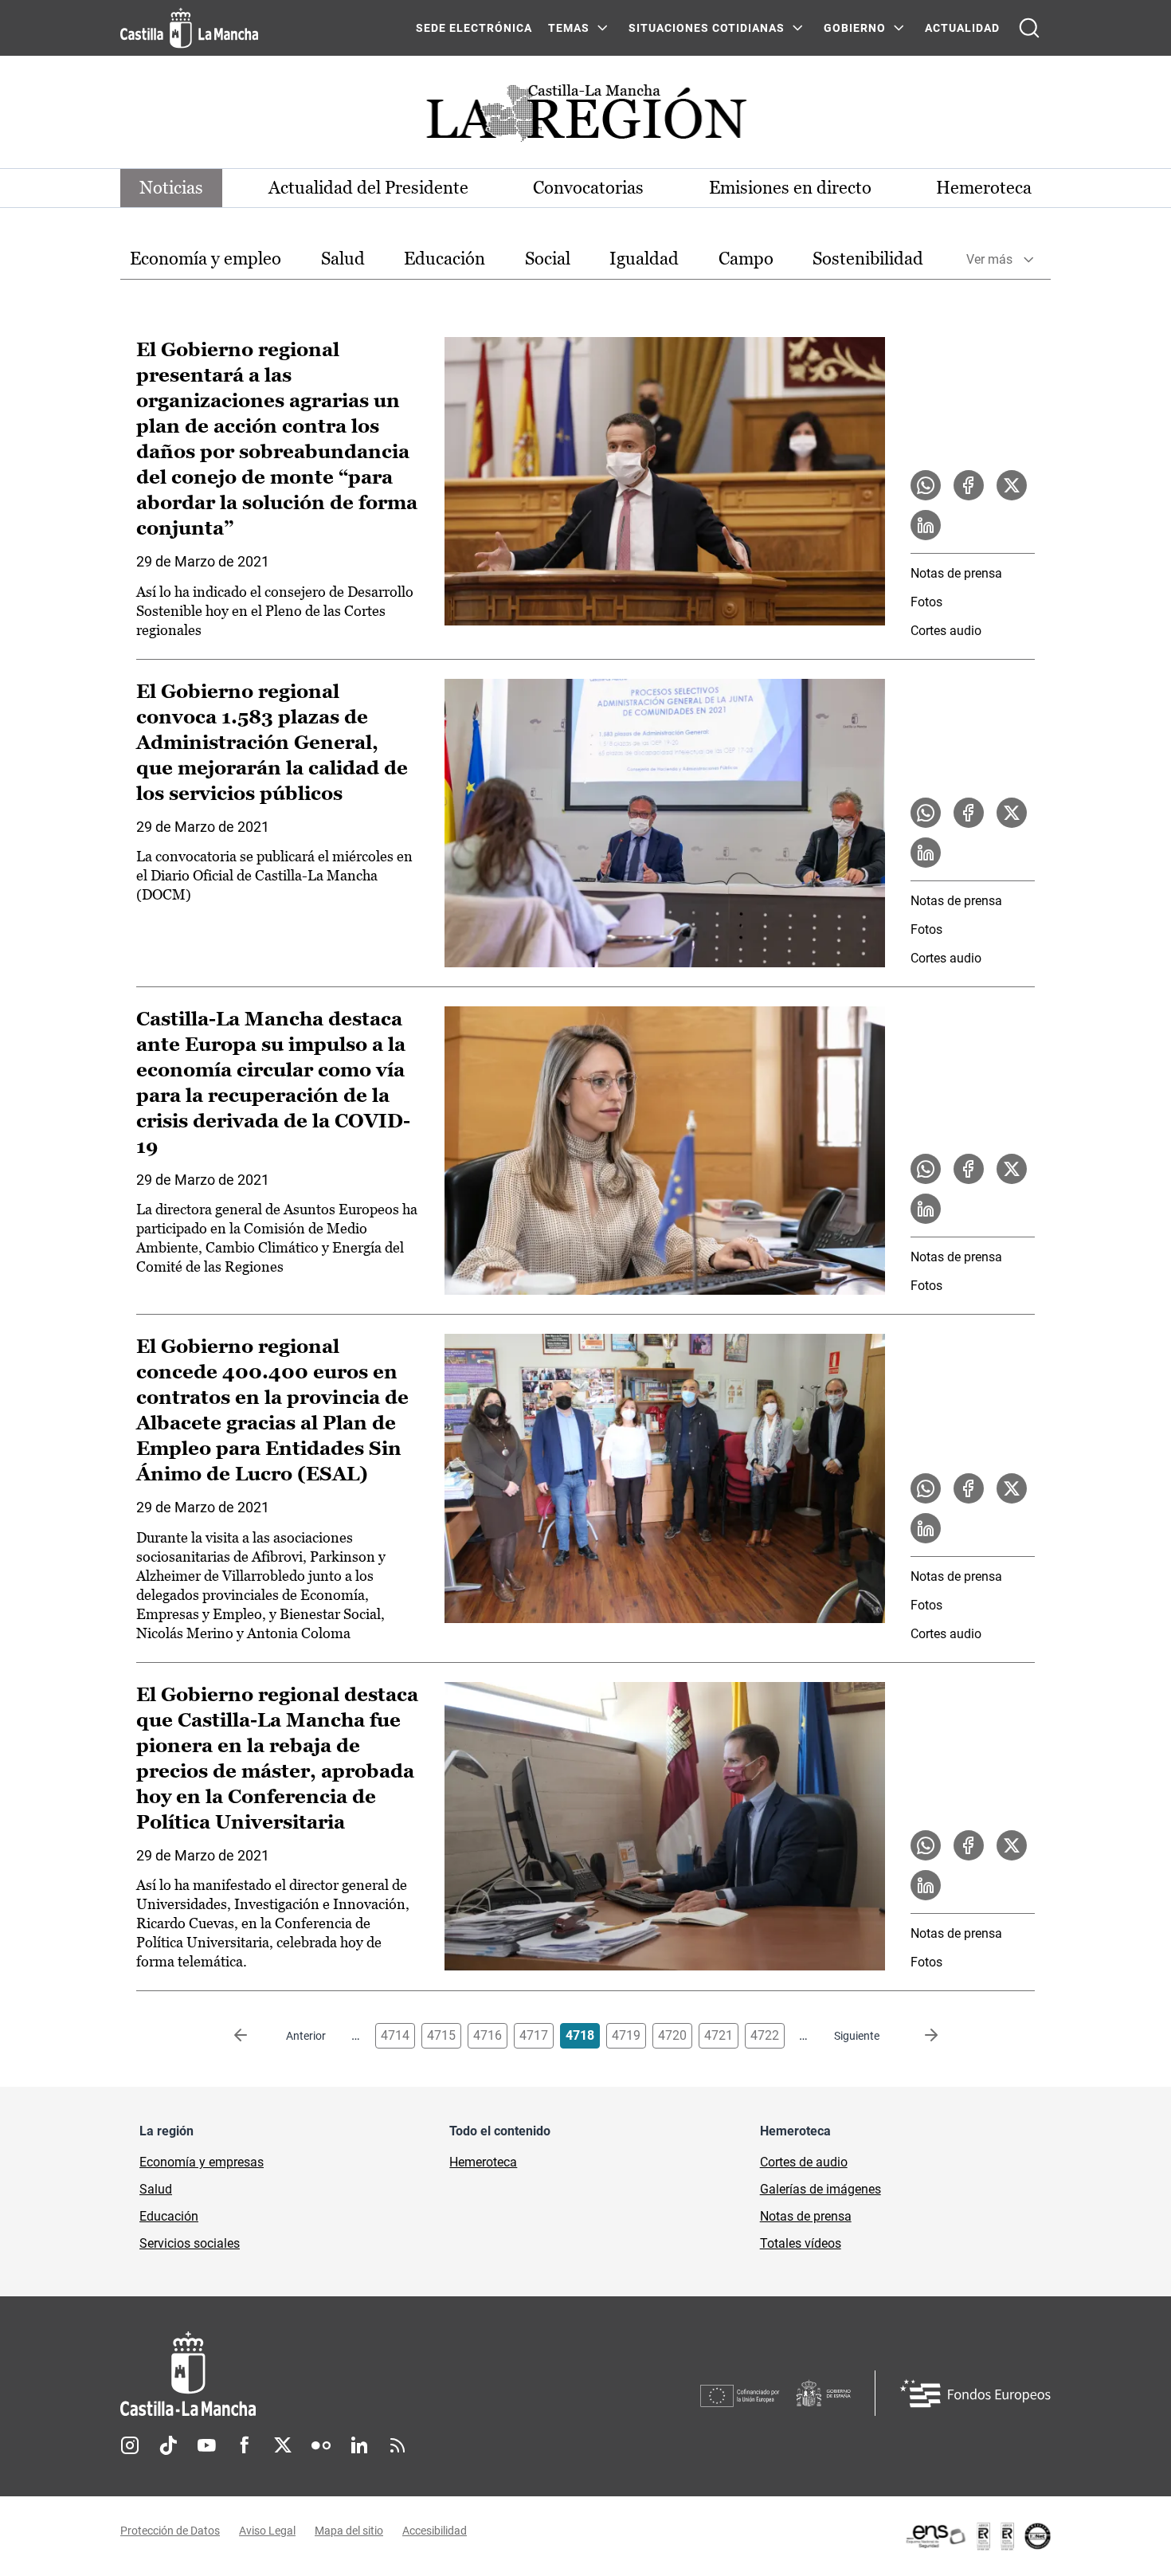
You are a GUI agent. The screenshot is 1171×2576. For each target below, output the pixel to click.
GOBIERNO (855, 28)
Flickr (321, 2445)
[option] (206, 259)
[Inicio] (336, 2374)
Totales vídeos (801, 2243)
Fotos (926, 602)
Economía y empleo (206, 259)
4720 (672, 2035)
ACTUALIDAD (962, 28)
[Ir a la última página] (918, 2036)
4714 (395, 2035)
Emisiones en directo (790, 188)
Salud (343, 259)
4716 (488, 2035)
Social (548, 259)
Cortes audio (946, 631)
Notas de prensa (956, 573)
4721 (719, 2035)
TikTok (168, 2445)
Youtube (206, 2445)
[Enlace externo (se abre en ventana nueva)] (977, 2536)
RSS (398, 2445)
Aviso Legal (267, 2531)
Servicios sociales (190, 2243)
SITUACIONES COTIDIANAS (707, 28)
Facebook (245, 2445)
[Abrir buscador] (1029, 28)
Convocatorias (588, 188)
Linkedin (359, 2445)
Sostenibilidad (868, 259)
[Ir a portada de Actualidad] (585, 118)
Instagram (130, 2445)
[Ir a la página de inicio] (189, 28)
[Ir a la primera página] (253, 2036)
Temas (569, 28)
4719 (626, 2035)
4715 (441, 2035)
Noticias (171, 188)
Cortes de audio (804, 2162)
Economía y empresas (202, 2162)
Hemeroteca (984, 188)
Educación (445, 259)
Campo (746, 259)
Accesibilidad (435, 2531)
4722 (765, 2035)
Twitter (283, 2445)
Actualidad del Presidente (368, 188)
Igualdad (644, 259)
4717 (534, 2035)
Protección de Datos (170, 2531)
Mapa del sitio (349, 2531)
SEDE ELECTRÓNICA (474, 28)
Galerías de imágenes (820, 2189)
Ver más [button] (989, 259)
